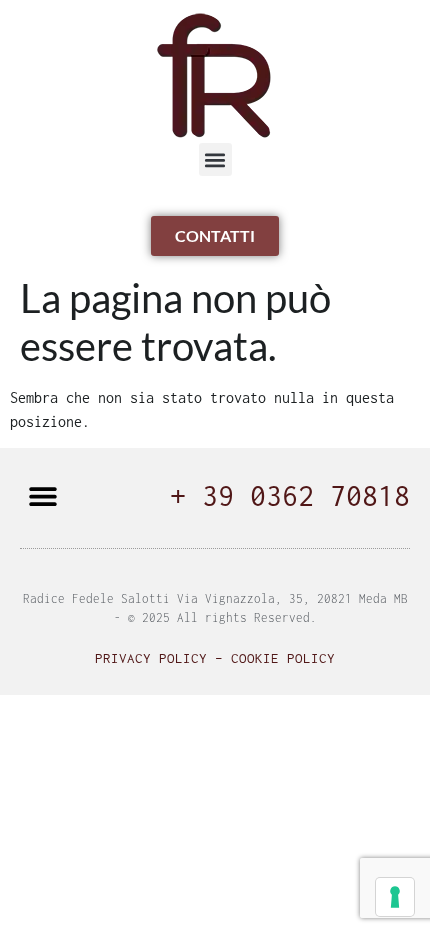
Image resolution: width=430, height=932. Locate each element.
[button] (215, 159)
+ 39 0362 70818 (290, 495)
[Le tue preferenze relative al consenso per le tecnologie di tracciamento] (395, 897)
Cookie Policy (283, 658)
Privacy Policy (151, 658)
